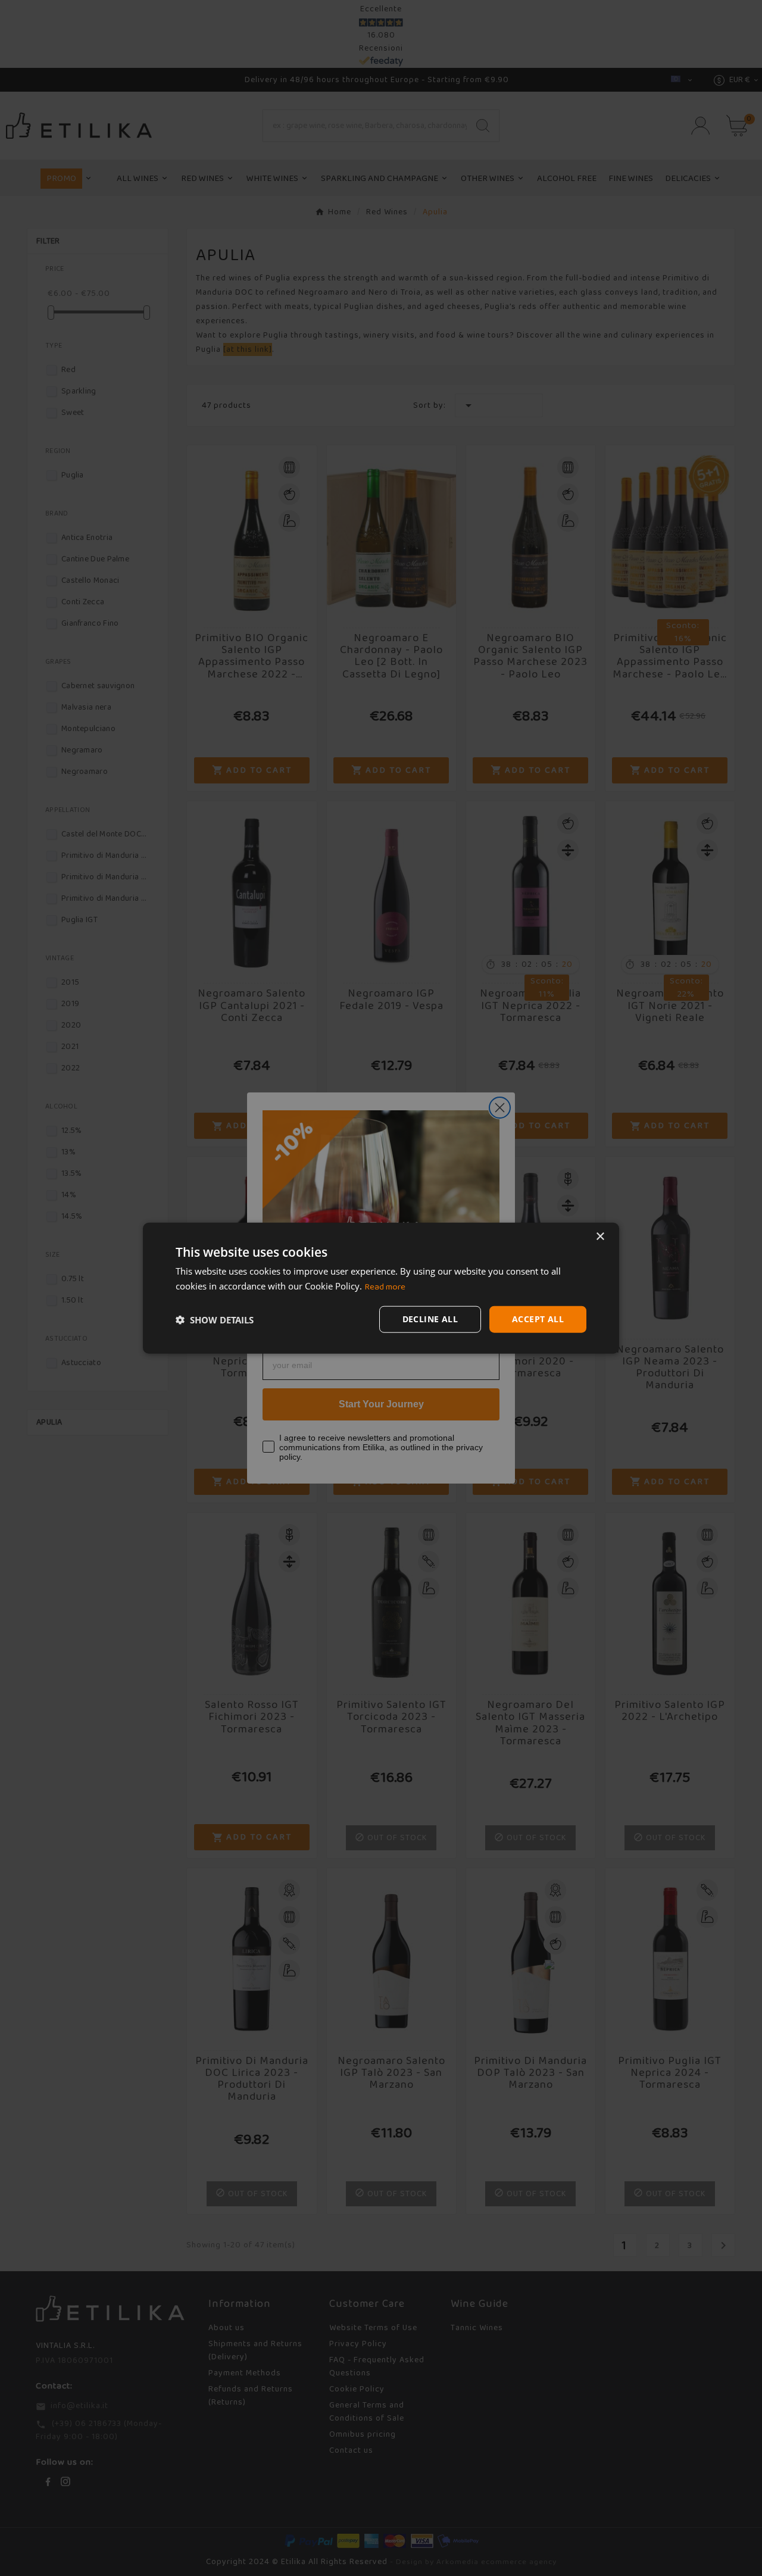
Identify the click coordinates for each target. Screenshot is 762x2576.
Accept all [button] (538, 1319)
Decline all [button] (430, 1319)
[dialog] (381, 1288)
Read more (385, 1287)
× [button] (600, 1236)
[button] (215, 1319)
